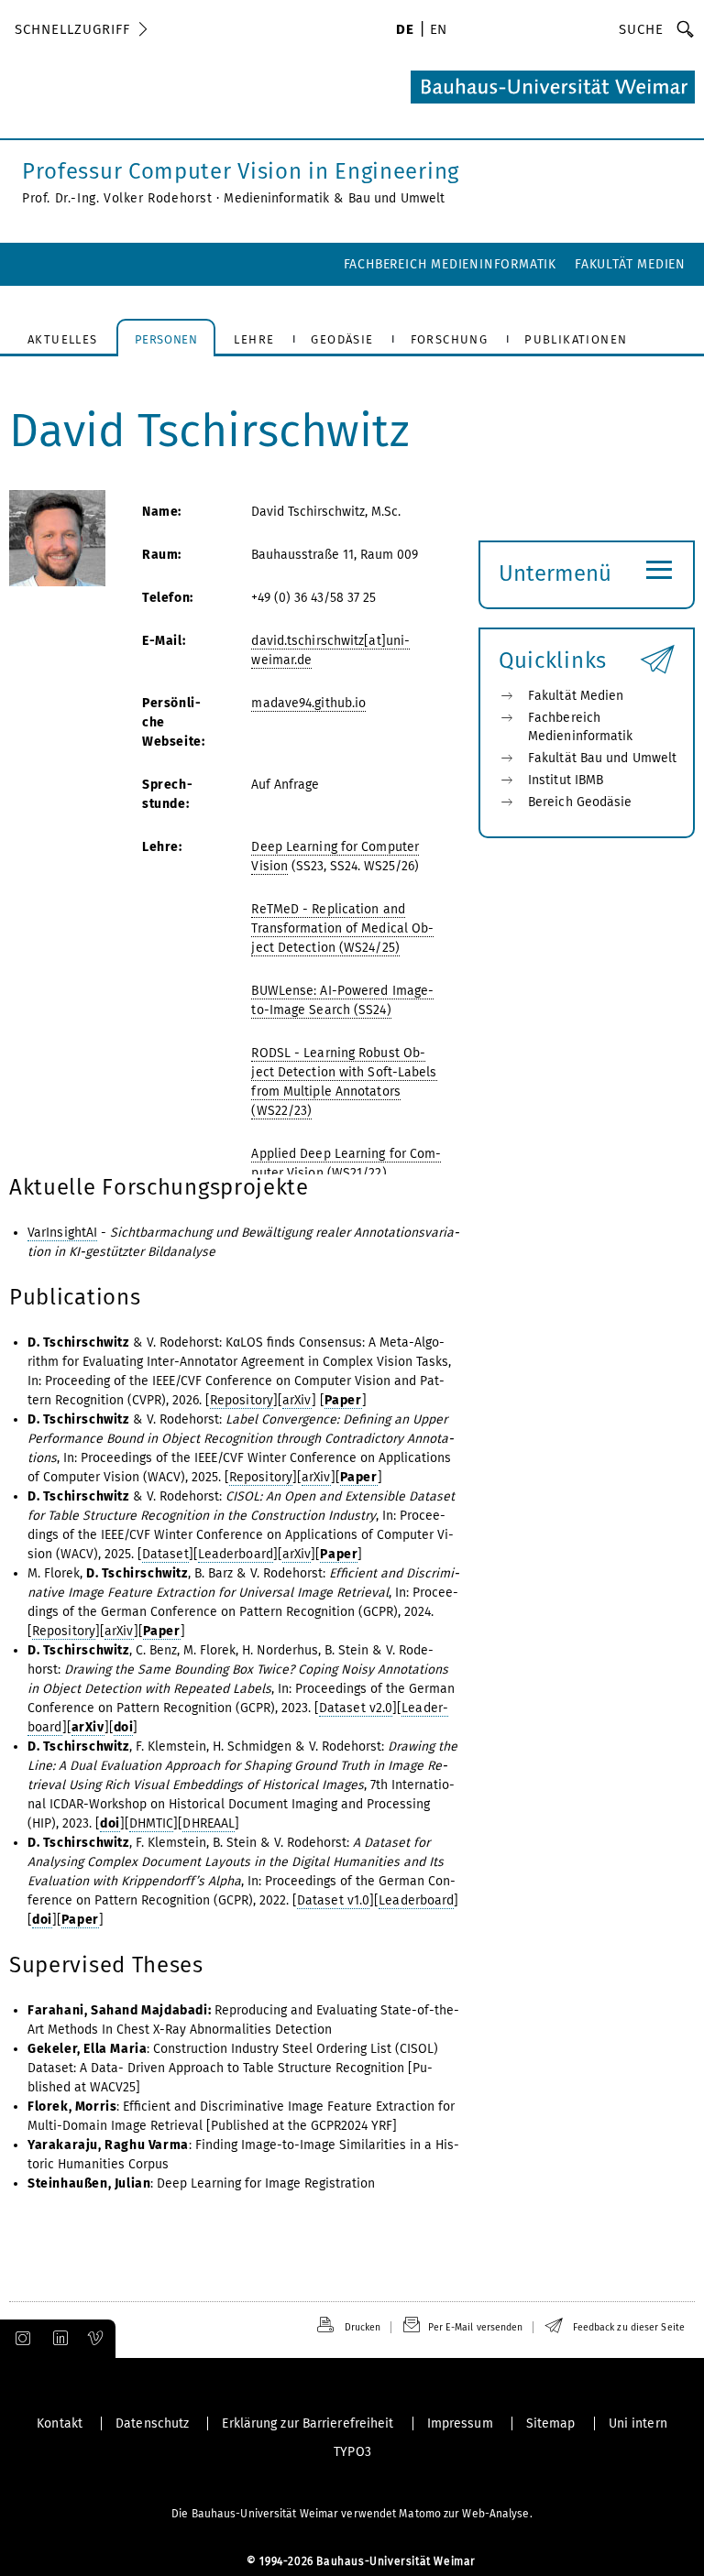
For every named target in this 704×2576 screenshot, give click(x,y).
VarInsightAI (62, 1233)
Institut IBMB (566, 780)
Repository (242, 1400)
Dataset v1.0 (333, 1900)
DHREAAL (209, 1823)
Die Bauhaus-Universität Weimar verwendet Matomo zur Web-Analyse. (352, 2514)
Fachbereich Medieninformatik (450, 264)
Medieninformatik (276, 198)
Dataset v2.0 (356, 1708)
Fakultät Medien (630, 264)
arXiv (297, 1400)
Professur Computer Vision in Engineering (241, 171)
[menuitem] (405, 31)
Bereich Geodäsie (580, 802)
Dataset (165, 1554)
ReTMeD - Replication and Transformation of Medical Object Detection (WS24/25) (342, 928)
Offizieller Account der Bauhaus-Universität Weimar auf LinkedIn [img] (58, 2339)
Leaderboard (236, 1554)
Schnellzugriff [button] (72, 29)
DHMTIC (152, 1823)
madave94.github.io (308, 703)
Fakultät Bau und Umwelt (602, 758)
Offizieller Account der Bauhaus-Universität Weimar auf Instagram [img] (19, 2339)
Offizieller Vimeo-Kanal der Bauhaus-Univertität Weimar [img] (96, 2339)
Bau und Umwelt (396, 198)
